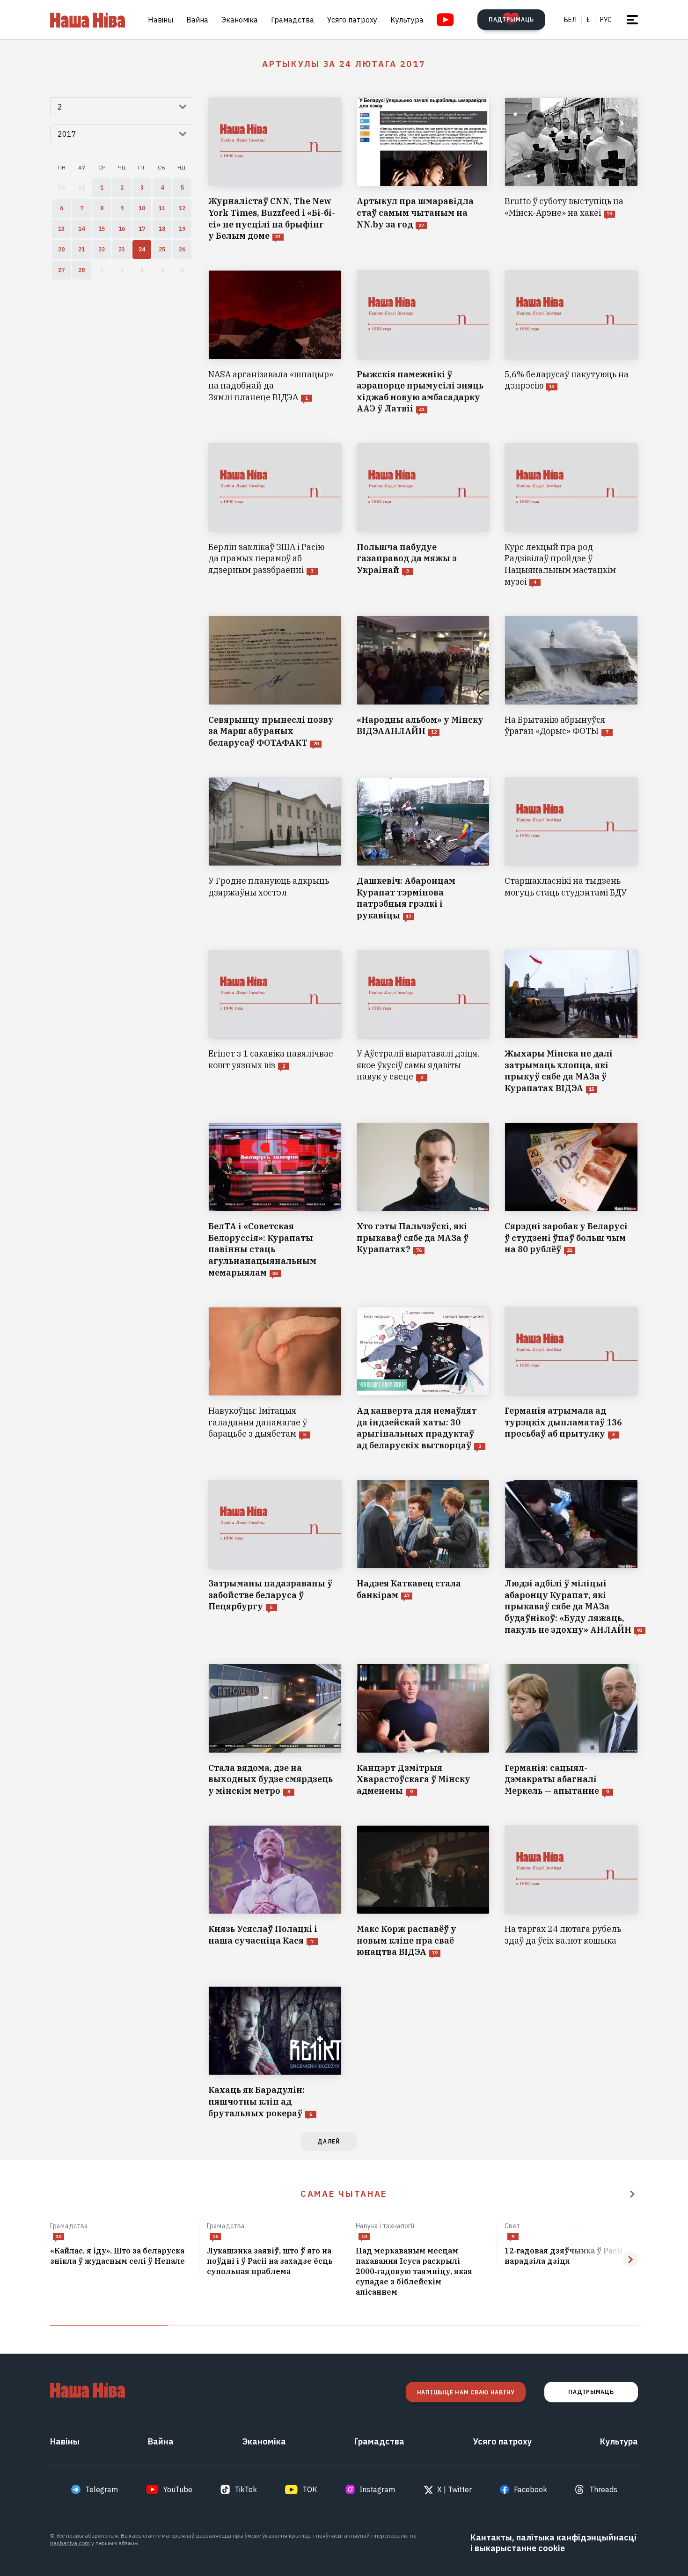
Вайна (197, 20)
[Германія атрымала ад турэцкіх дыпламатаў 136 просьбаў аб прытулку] (571, 1379)
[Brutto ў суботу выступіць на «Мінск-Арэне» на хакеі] (571, 170)
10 (59, 2236)
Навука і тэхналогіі (385, 2226)
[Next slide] (630, 2260)
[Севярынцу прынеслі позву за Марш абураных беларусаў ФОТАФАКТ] (275, 682)
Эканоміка (240, 20)
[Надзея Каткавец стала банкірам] (423, 1558)
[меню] (632, 20)
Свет (512, 2226)
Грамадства (293, 20)
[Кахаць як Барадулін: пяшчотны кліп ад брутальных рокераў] (275, 2053)
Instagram (377, 2489)
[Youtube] (445, 20)
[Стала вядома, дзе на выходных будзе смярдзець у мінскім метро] (275, 1730)
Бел (570, 20)
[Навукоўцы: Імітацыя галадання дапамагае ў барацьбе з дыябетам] (275, 1379)
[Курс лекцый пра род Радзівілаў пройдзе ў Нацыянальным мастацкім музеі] (571, 515)
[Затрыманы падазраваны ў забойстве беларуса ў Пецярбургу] (275, 1558)
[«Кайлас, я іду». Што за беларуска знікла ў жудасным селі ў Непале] (121, 2256)
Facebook (531, 2489)
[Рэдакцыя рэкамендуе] (632, 2194)
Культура (407, 20)
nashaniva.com (70, 2543)
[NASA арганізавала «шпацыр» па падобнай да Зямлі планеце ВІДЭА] (275, 342)
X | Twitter (454, 2489)
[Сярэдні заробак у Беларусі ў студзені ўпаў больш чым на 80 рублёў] (571, 1201)
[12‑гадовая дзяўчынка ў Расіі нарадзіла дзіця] (571, 2256)
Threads (603, 2489)
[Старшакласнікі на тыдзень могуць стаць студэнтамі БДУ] (571, 849)
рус (606, 20)
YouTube (178, 2489)
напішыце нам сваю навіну (466, 2392)
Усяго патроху (352, 20)
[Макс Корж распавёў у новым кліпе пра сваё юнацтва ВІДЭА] (423, 1892)
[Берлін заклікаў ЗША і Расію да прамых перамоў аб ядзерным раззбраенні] (275, 515)
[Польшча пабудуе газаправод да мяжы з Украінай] (423, 515)
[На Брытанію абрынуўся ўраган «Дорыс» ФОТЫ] (571, 682)
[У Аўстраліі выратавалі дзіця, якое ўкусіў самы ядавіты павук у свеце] (423, 1022)
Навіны (161, 20)
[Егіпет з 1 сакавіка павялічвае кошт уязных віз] (275, 1022)
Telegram (102, 2489)
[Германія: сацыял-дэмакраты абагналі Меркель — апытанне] (571, 1730)
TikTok (246, 2489)
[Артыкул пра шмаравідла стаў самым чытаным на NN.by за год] (423, 170)
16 (215, 2236)
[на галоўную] (88, 20)
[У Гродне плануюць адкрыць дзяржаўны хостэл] (275, 849)
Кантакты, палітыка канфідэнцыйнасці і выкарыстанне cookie (553, 2543)
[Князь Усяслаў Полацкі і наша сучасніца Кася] (275, 1892)
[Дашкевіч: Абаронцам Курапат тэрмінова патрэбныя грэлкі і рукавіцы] (423, 849)
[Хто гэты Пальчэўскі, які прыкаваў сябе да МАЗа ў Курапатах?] (423, 1201)
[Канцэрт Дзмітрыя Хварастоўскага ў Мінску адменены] (423, 1730)
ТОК (310, 2489)
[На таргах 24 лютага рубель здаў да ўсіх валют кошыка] (571, 1892)
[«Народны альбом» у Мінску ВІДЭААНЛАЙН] (423, 682)
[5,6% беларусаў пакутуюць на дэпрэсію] (571, 342)
